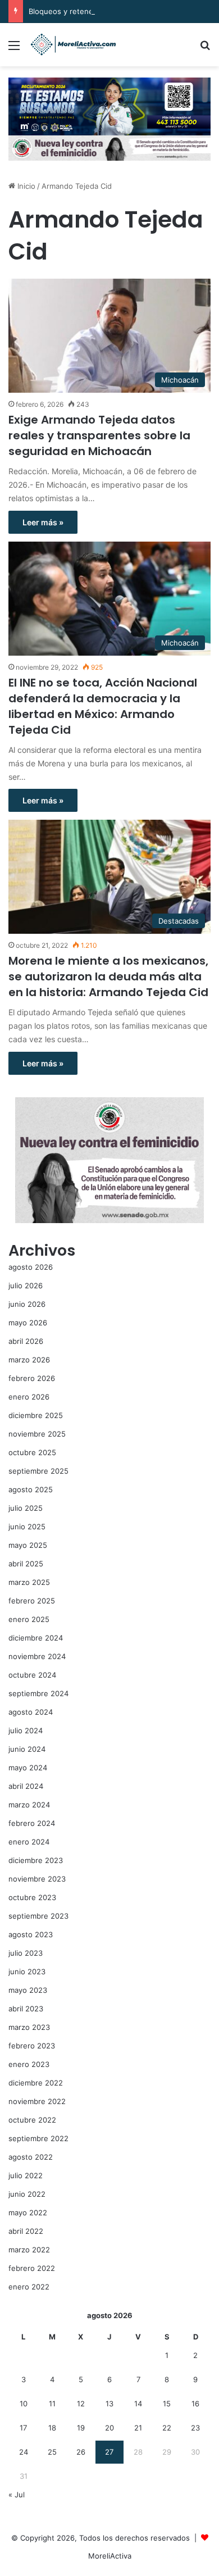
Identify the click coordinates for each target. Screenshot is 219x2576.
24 (24, 2452)
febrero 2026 (32, 1378)
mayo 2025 (28, 1545)
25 (52, 2452)
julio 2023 (26, 1953)
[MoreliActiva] (73, 45)
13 (109, 2404)
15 (167, 2404)
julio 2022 (26, 2175)
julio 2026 (26, 1285)
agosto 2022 (31, 2157)
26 (81, 2452)
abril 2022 (26, 2231)
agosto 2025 (31, 1489)
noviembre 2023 (37, 1879)
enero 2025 (29, 1619)
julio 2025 (26, 1508)
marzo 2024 (29, 1805)
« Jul (17, 2495)
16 (195, 2404)
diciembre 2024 (36, 1638)
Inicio (25, 186)
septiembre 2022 (38, 2138)
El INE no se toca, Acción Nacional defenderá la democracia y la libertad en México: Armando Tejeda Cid (103, 706)
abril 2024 (26, 1786)
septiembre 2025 (38, 1471)
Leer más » (43, 522)
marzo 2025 (29, 1582)
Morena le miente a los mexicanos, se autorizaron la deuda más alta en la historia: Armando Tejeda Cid (108, 976)
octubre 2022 (32, 2120)
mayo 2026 (28, 1323)
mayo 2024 (28, 1768)
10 (24, 2404)
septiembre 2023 (38, 1916)
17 (23, 2428)
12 (81, 2404)
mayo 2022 (28, 2212)
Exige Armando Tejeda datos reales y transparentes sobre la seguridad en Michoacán (99, 435)
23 (195, 2428)
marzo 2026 (29, 1360)
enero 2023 (29, 2064)
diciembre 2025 (36, 1415)
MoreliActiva (110, 2556)
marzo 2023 (29, 2027)
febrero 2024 (32, 1823)
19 (81, 2428)
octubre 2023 (32, 1897)
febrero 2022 (32, 2268)
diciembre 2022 (36, 2083)
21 (138, 2428)
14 (138, 2404)
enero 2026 (29, 1397)
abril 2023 (26, 2009)
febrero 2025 (32, 1601)
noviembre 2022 (37, 2101)
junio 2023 (27, 1971)
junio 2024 (27, 1749)
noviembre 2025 (37, 1434)
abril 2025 (26, 1564)
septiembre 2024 (38, 1693)
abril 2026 (26, 1341)
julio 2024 (26, 1730)
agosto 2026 (31, 1267)
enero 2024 (29, 1842)
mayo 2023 (28, 1990)
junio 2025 (27, 1526)
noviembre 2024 (37, 1656)
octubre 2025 (32, 1452)
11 (52, 2404)
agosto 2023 (31, 1934)
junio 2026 (27, 1304)
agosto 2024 (31, 1712)
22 (167, 2428)
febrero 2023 (32, 2046)
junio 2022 (27, 2194)
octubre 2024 (32, 1675)
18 (52, 2428)
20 (109, 2428)
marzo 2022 (29, 2250)
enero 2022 (29, 2287)
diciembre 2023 (36, 1860)
